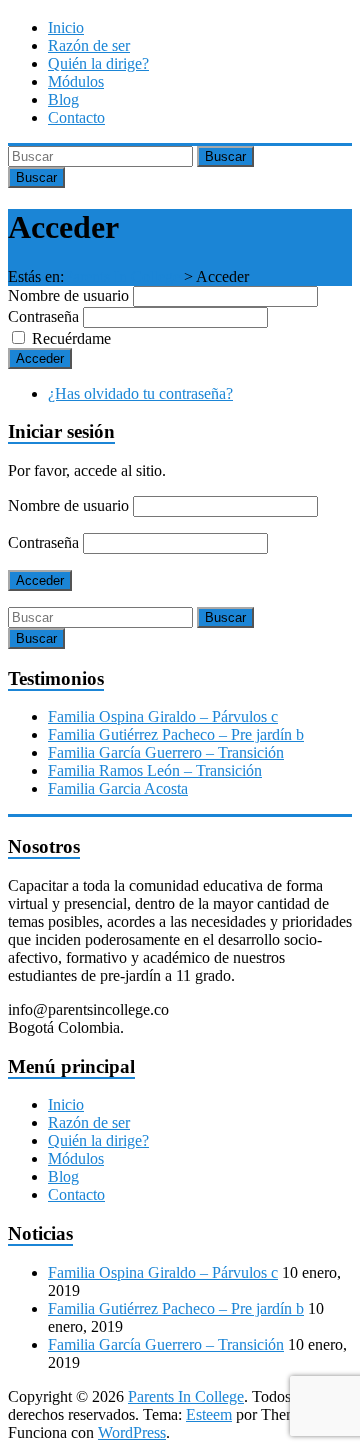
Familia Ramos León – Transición (155, 770)
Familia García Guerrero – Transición (166, 752)
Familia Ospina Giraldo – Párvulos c (163, 716)
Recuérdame (71, 338)
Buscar (225, 156)
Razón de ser (89, 45)
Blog (63, 99)
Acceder (40, 358)
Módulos (76, 81)
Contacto (76, 117)
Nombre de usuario (68, 295)
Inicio (66, 27)
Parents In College (122, 276)
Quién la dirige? (98, 63)
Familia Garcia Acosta (118, 788)
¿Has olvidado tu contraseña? (140, 393)
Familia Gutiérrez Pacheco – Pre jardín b (176, 734)
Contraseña (43, 316)
